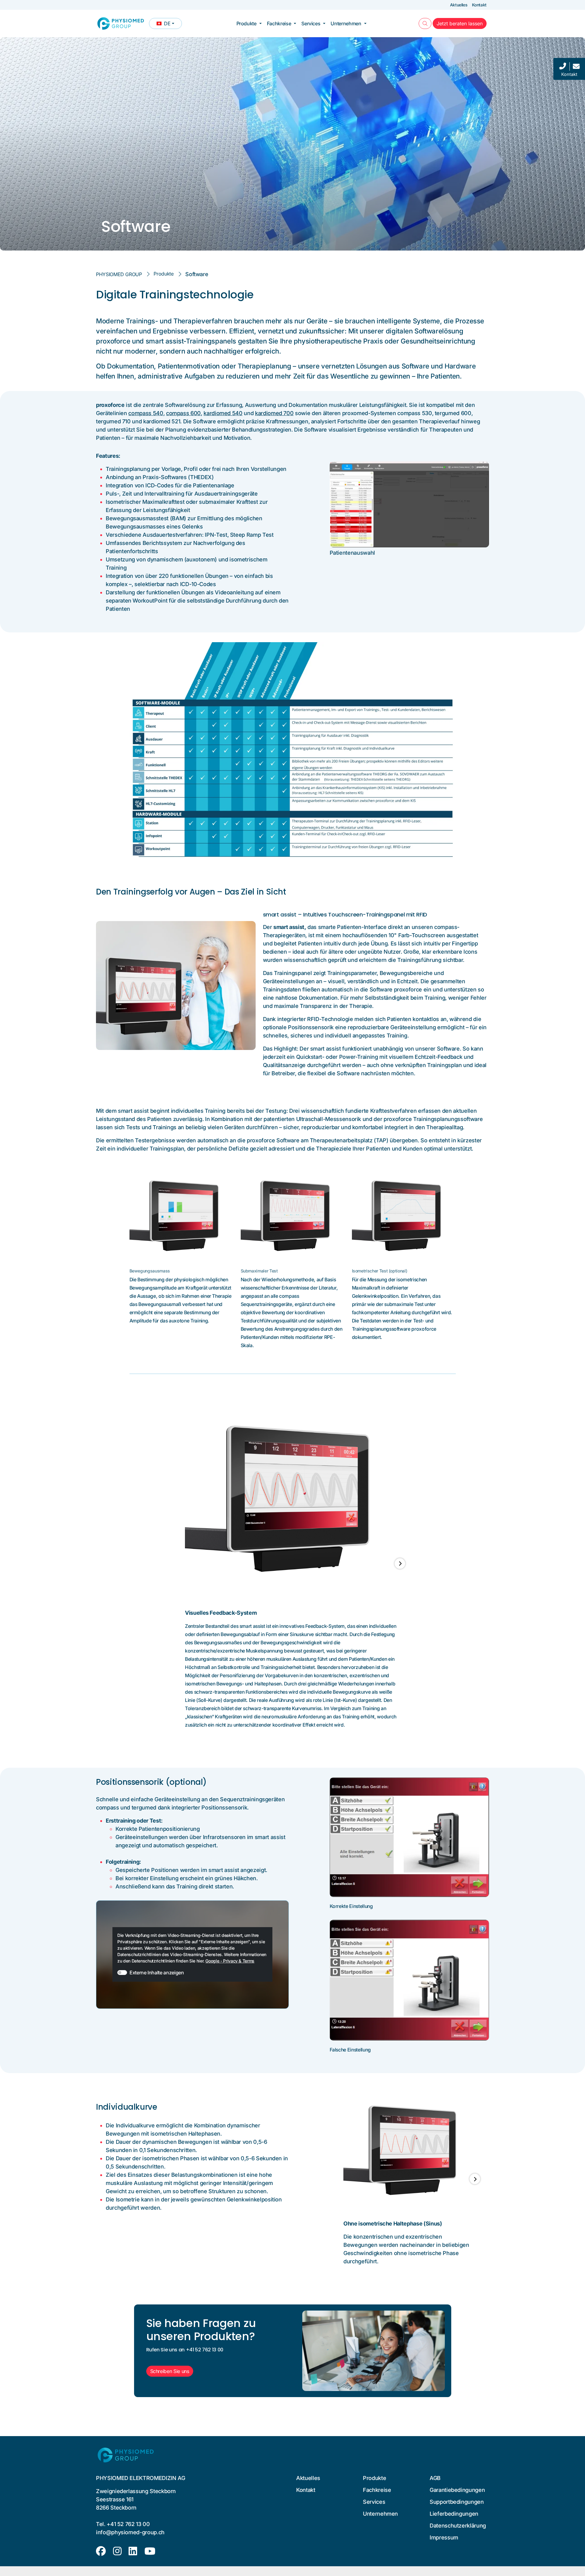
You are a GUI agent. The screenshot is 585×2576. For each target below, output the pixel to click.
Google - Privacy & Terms (230, 1961)
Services (311, 23)
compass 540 (146, 413)
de (169, 25)
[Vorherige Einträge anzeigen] (185, 1563)
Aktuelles (459, 5)
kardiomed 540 (223, 413)
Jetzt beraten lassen (462, 23)
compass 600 (183, 413)
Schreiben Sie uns (170, 2371)
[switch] (122, 1973)
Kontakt (479, 5)
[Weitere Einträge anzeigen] (400, 1563)
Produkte (246, 23)
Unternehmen (346, 23)
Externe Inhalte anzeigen (157, 1973)
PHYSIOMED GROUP (119, 274)
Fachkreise (279, 23)
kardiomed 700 (274, 413)
